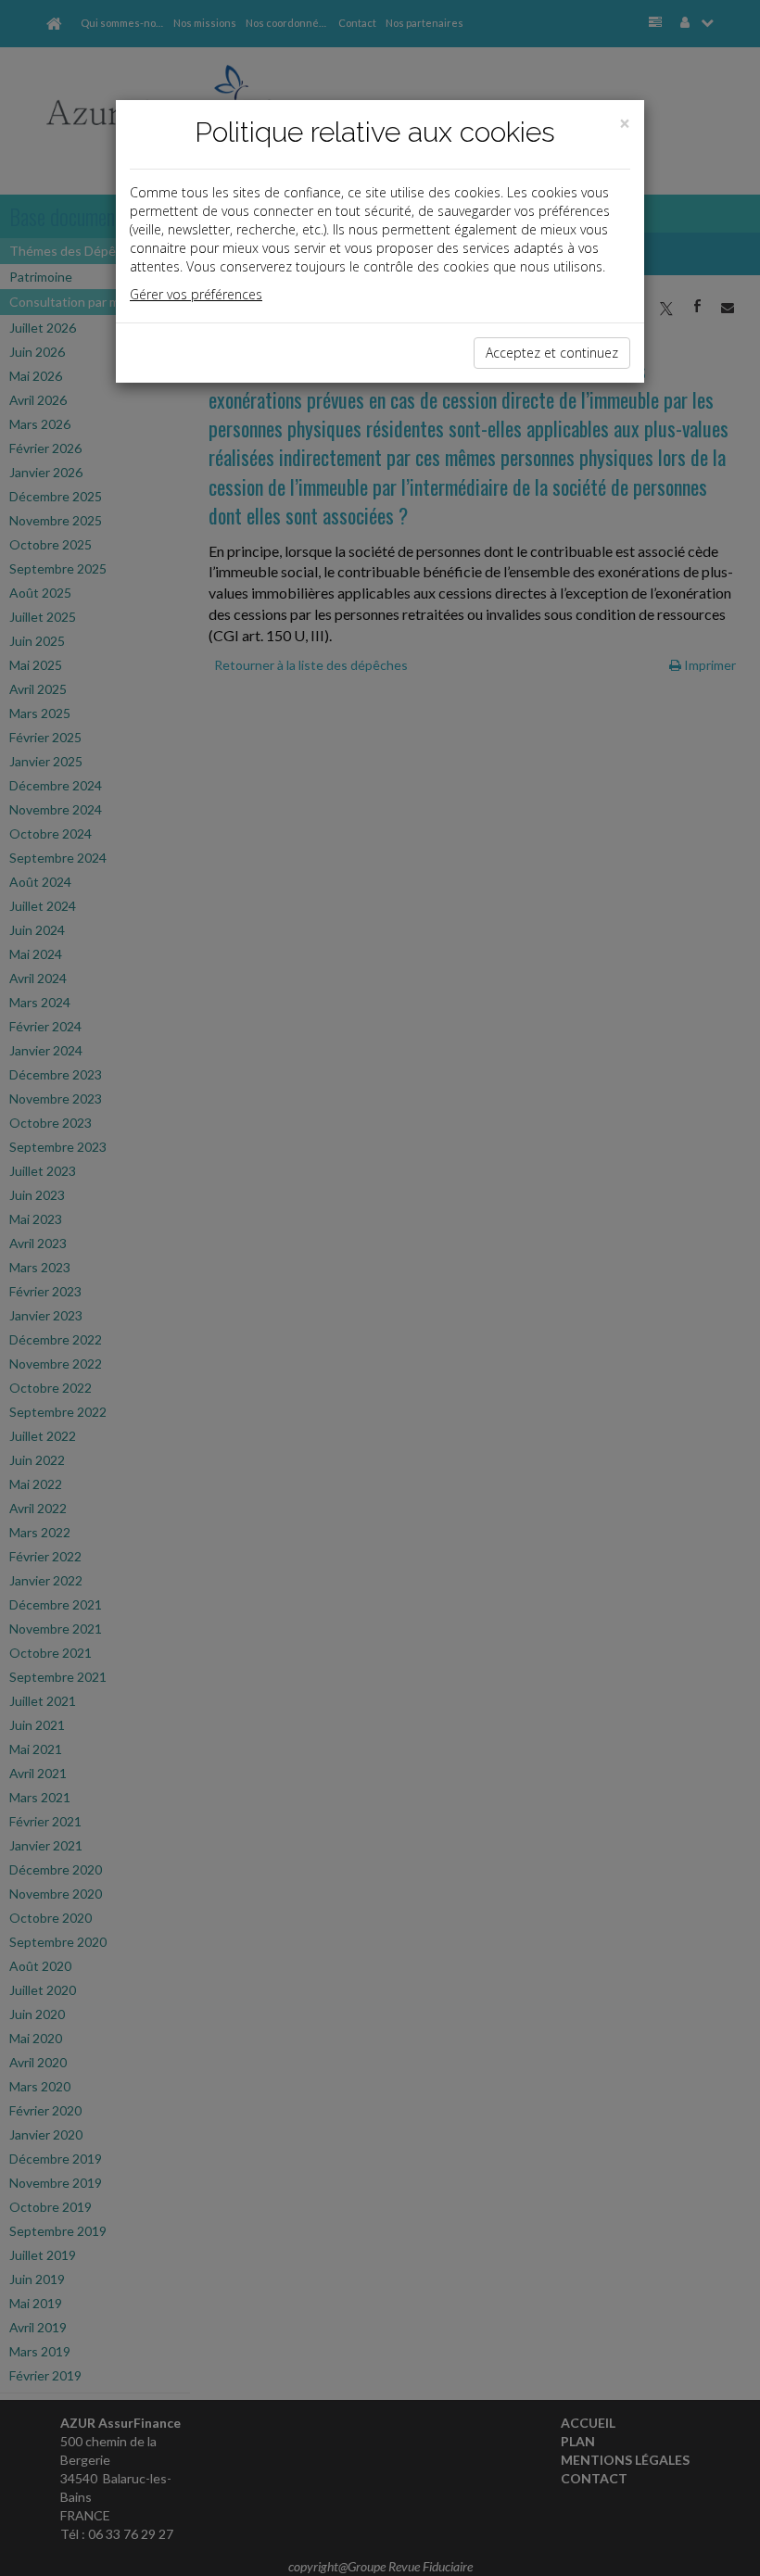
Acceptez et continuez (552, 353)
